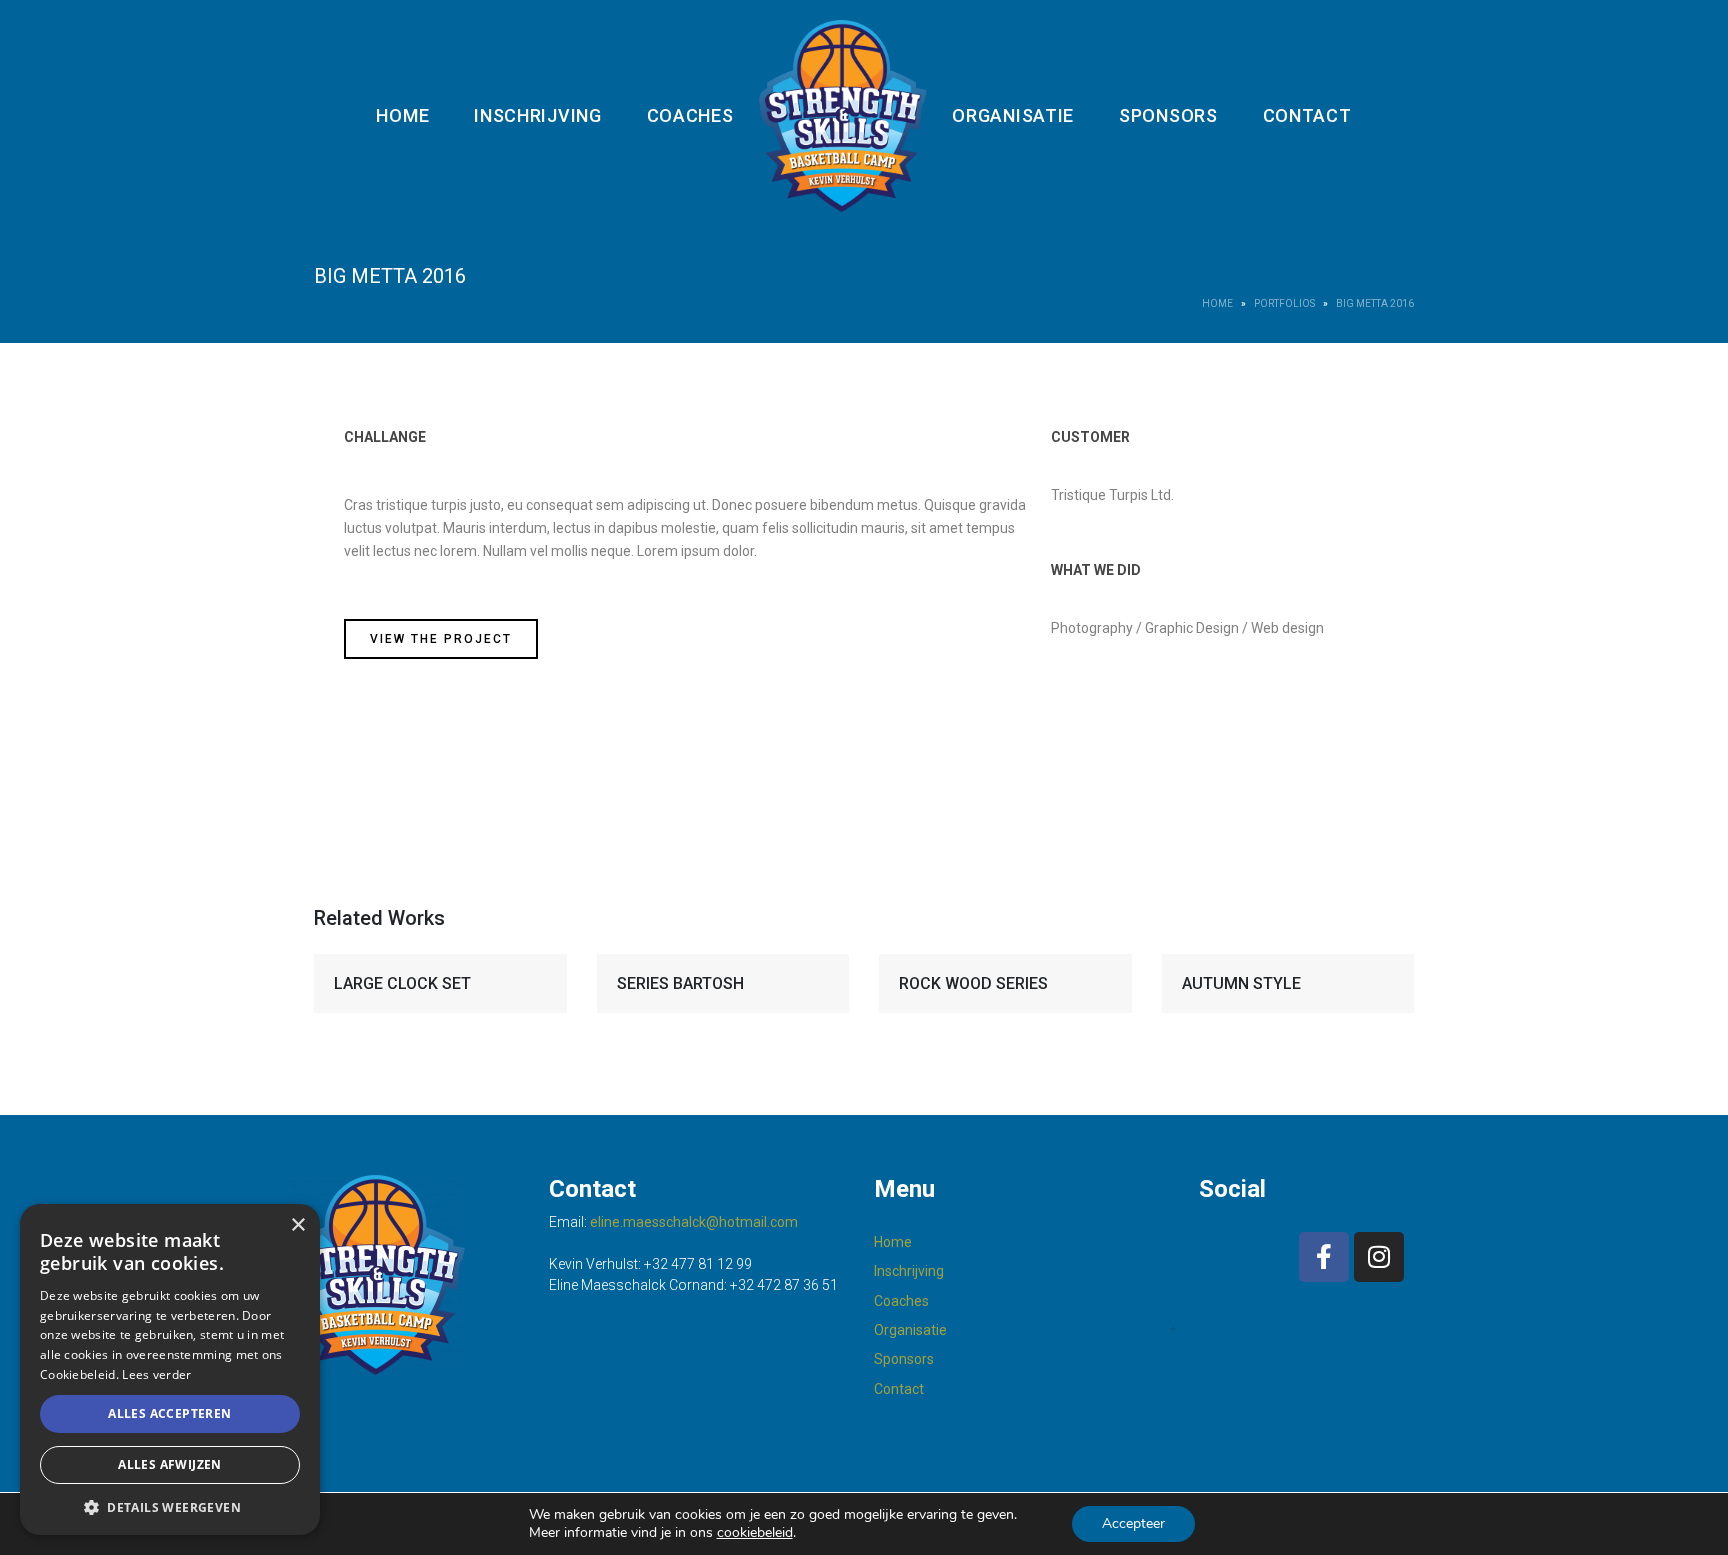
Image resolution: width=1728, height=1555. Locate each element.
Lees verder (156, 1374)
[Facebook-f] (1324, 1257)
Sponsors (1168, 115)
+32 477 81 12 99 (698, 1264)
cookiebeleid (755, 1532)
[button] (170, 1506)
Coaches (690, 115)
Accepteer (1133, 1523)
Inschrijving (537, 115)
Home (402, 115)
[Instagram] (1379, 1257)
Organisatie (1013, 115)
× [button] (297, 1225)
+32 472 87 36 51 (784, 1285)
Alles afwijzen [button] (170, 1464)
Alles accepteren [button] (169, 1413)
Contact (1307, 115)
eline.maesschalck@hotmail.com (694, 1222)
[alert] (170, 1369)
